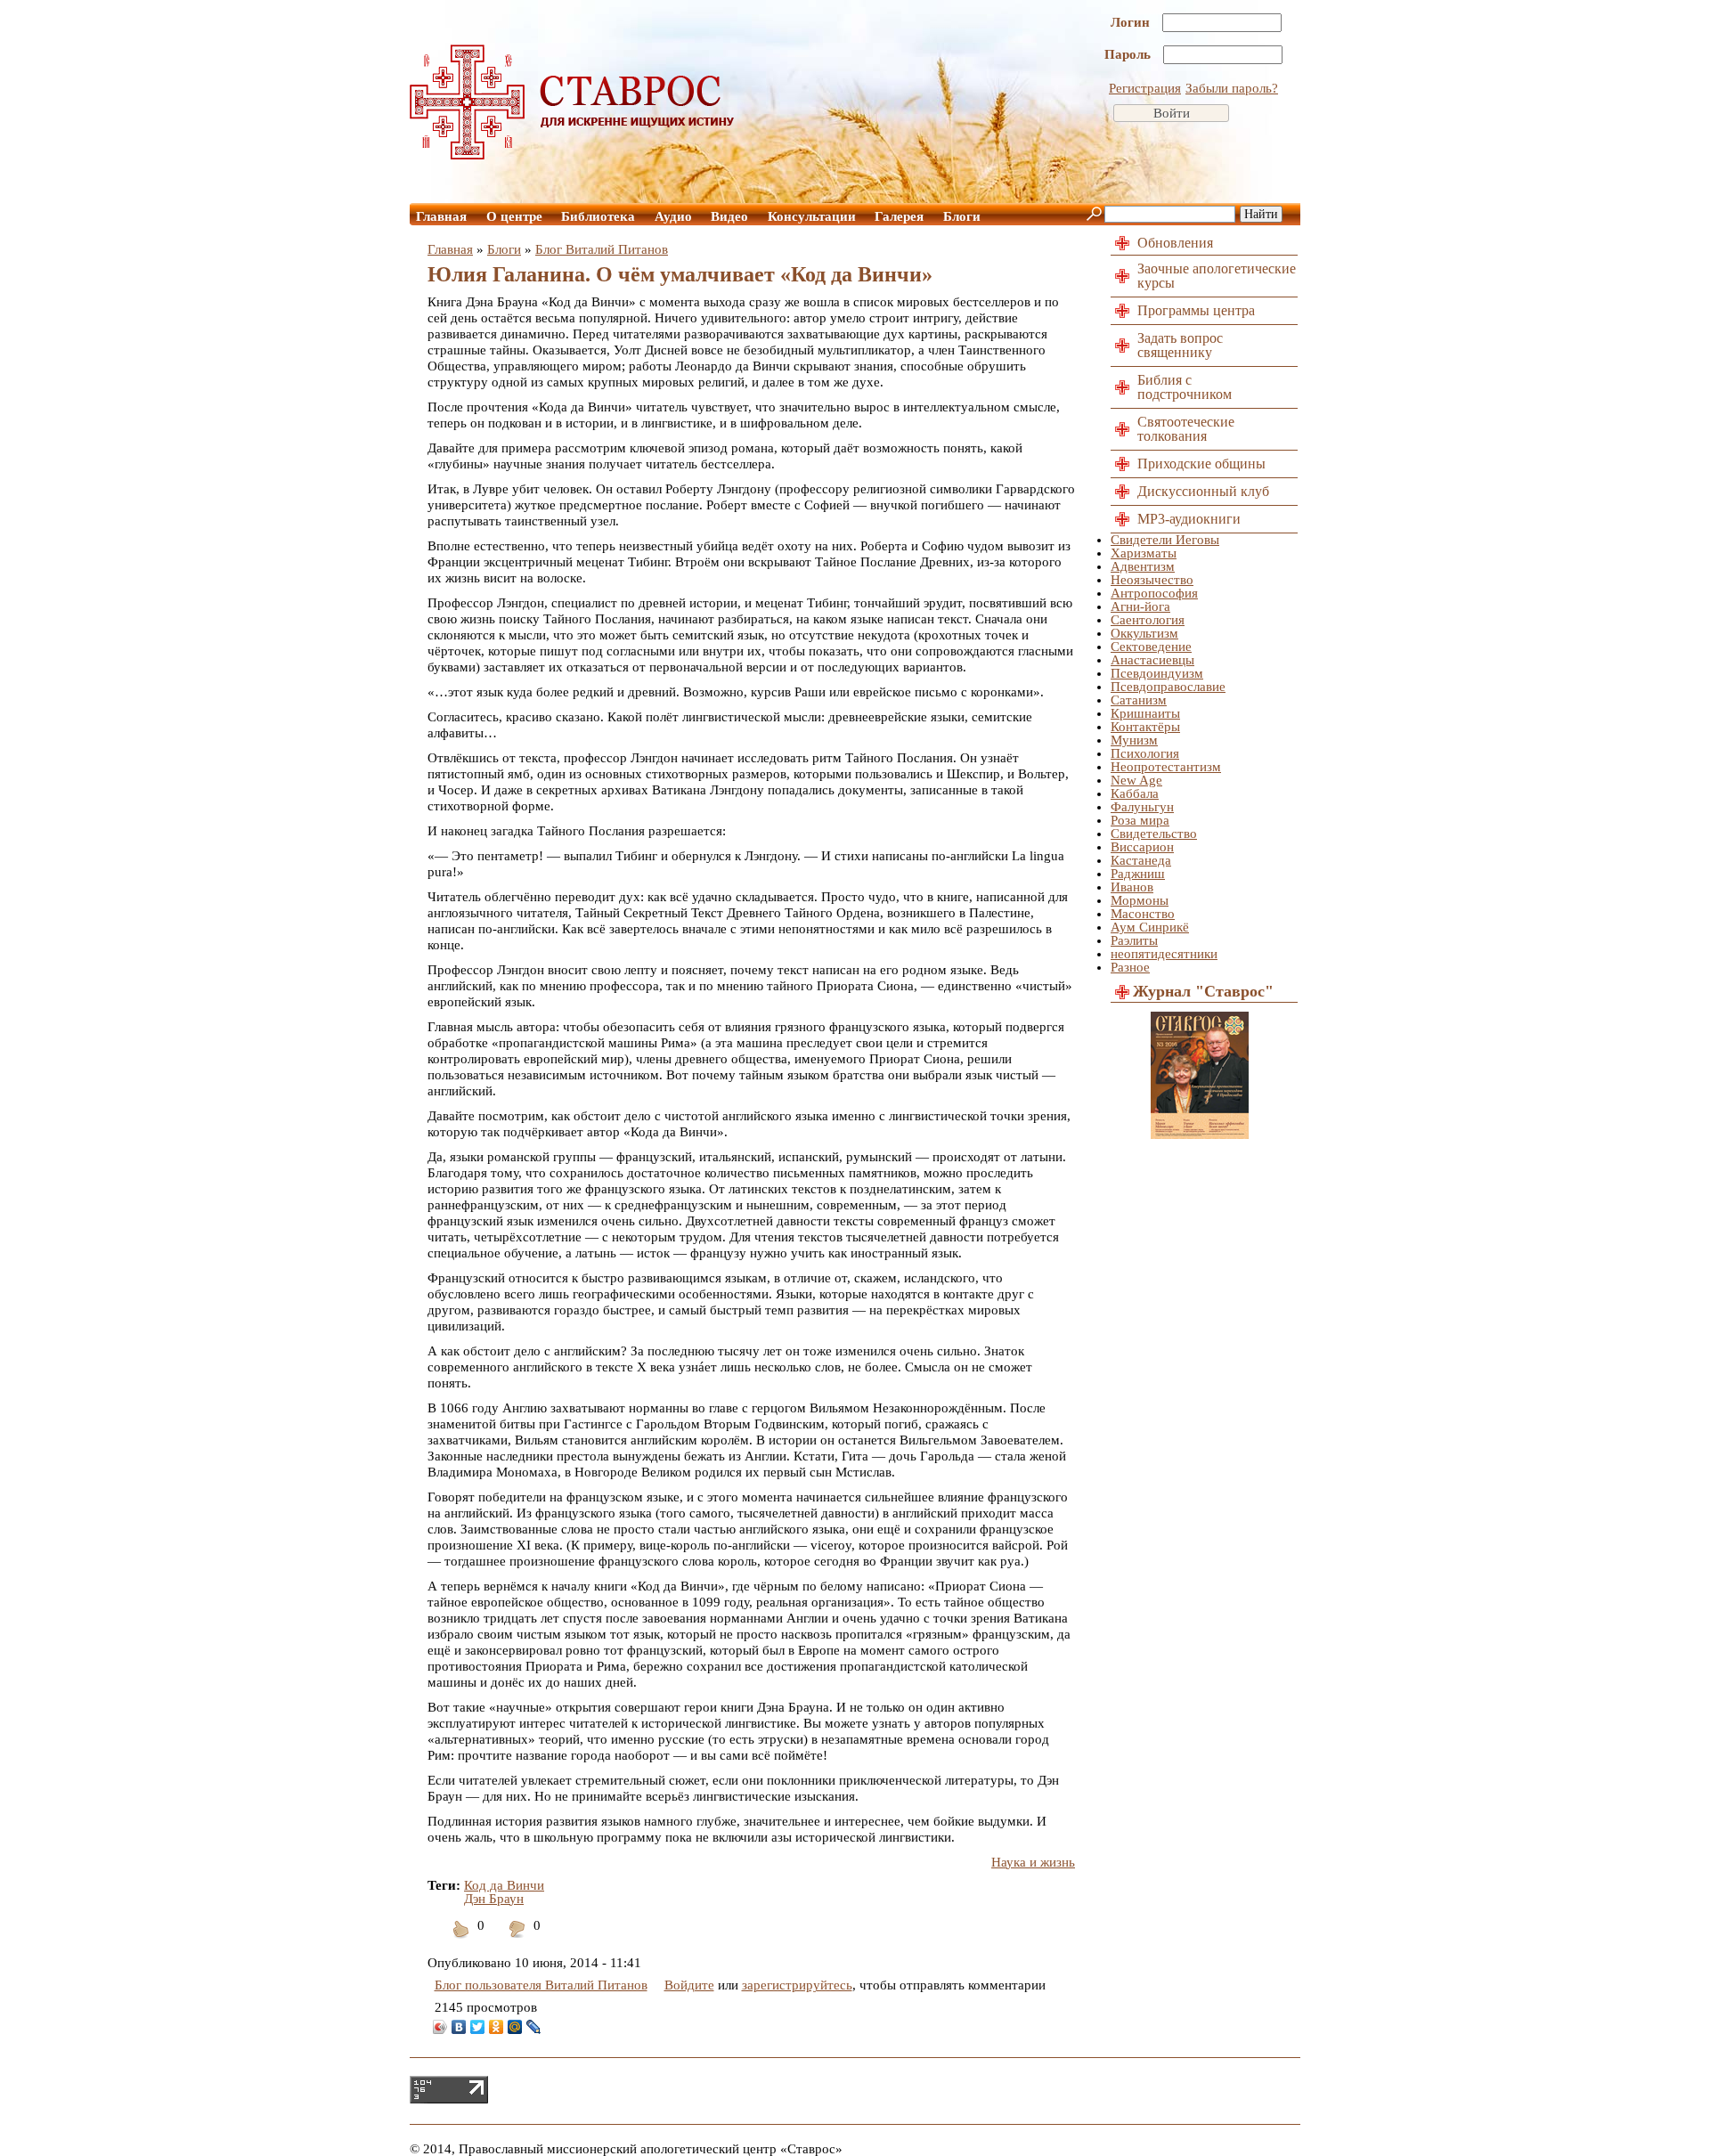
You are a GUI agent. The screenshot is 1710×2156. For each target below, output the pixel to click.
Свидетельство (1154, 834)
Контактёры (1145, 727)
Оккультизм (1144, 633)
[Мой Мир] (515, 2027)
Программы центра (1196, 310)
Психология (1145, 753)
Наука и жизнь (1033, 1862)
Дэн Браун (494, 1899)
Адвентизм (1143, 566)
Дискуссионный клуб (1203, 491)
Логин (1132, 22)
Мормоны (1140, 900)
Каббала (1135, 793)
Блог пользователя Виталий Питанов (541, 1985)
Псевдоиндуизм (1157, 673)
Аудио (673, 216)
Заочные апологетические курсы (1217, 276)
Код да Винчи (504, 1885)
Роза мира (1140, 820)
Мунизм (1134, 740)
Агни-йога (1140, 606)
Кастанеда (1141, 860)
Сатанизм (1139, 700)
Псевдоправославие (1168, 687)
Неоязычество (1152, 580)
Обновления (1175, 243)
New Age (1136, 780)
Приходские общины (1201, 464)
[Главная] (573, 155)
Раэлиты (1134, 940)
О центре (514, 216)
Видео (729, 216)
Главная (441, 216)
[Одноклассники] (497, 2027)
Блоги (962, 216)
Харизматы (1144, 553)
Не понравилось (517, 1940)
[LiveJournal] (534, 2027)
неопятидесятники (1164, 954)
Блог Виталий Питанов (602, 249)
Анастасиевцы (1152, 660)
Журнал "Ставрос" (1203, 991)
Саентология (1148, 620)
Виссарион (1142, 847)
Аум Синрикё (1150, 927)
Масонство (1143, 914)
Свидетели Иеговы (1165, 540)
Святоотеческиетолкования (1186, 429)
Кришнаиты (1145, 713)
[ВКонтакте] (459, 2027)
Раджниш (1138, 874)
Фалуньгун (1142, 807)
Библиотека (598, 216)
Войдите (689, 1985)
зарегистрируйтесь (797, 1985)
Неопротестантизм (1166, 767)
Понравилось (461, 1940)
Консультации (812, 216)
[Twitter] (478, 2027)
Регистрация (1145, 88)
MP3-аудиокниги (1189, 519)
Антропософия (1154, 593)
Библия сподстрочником (1185, 387)
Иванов (1132, 887)
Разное (1130, 967)
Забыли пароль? (1232, 88)
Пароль (1129, 54)
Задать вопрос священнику (1180, 345)
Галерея (899, 216)
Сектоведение (1151, 647)
